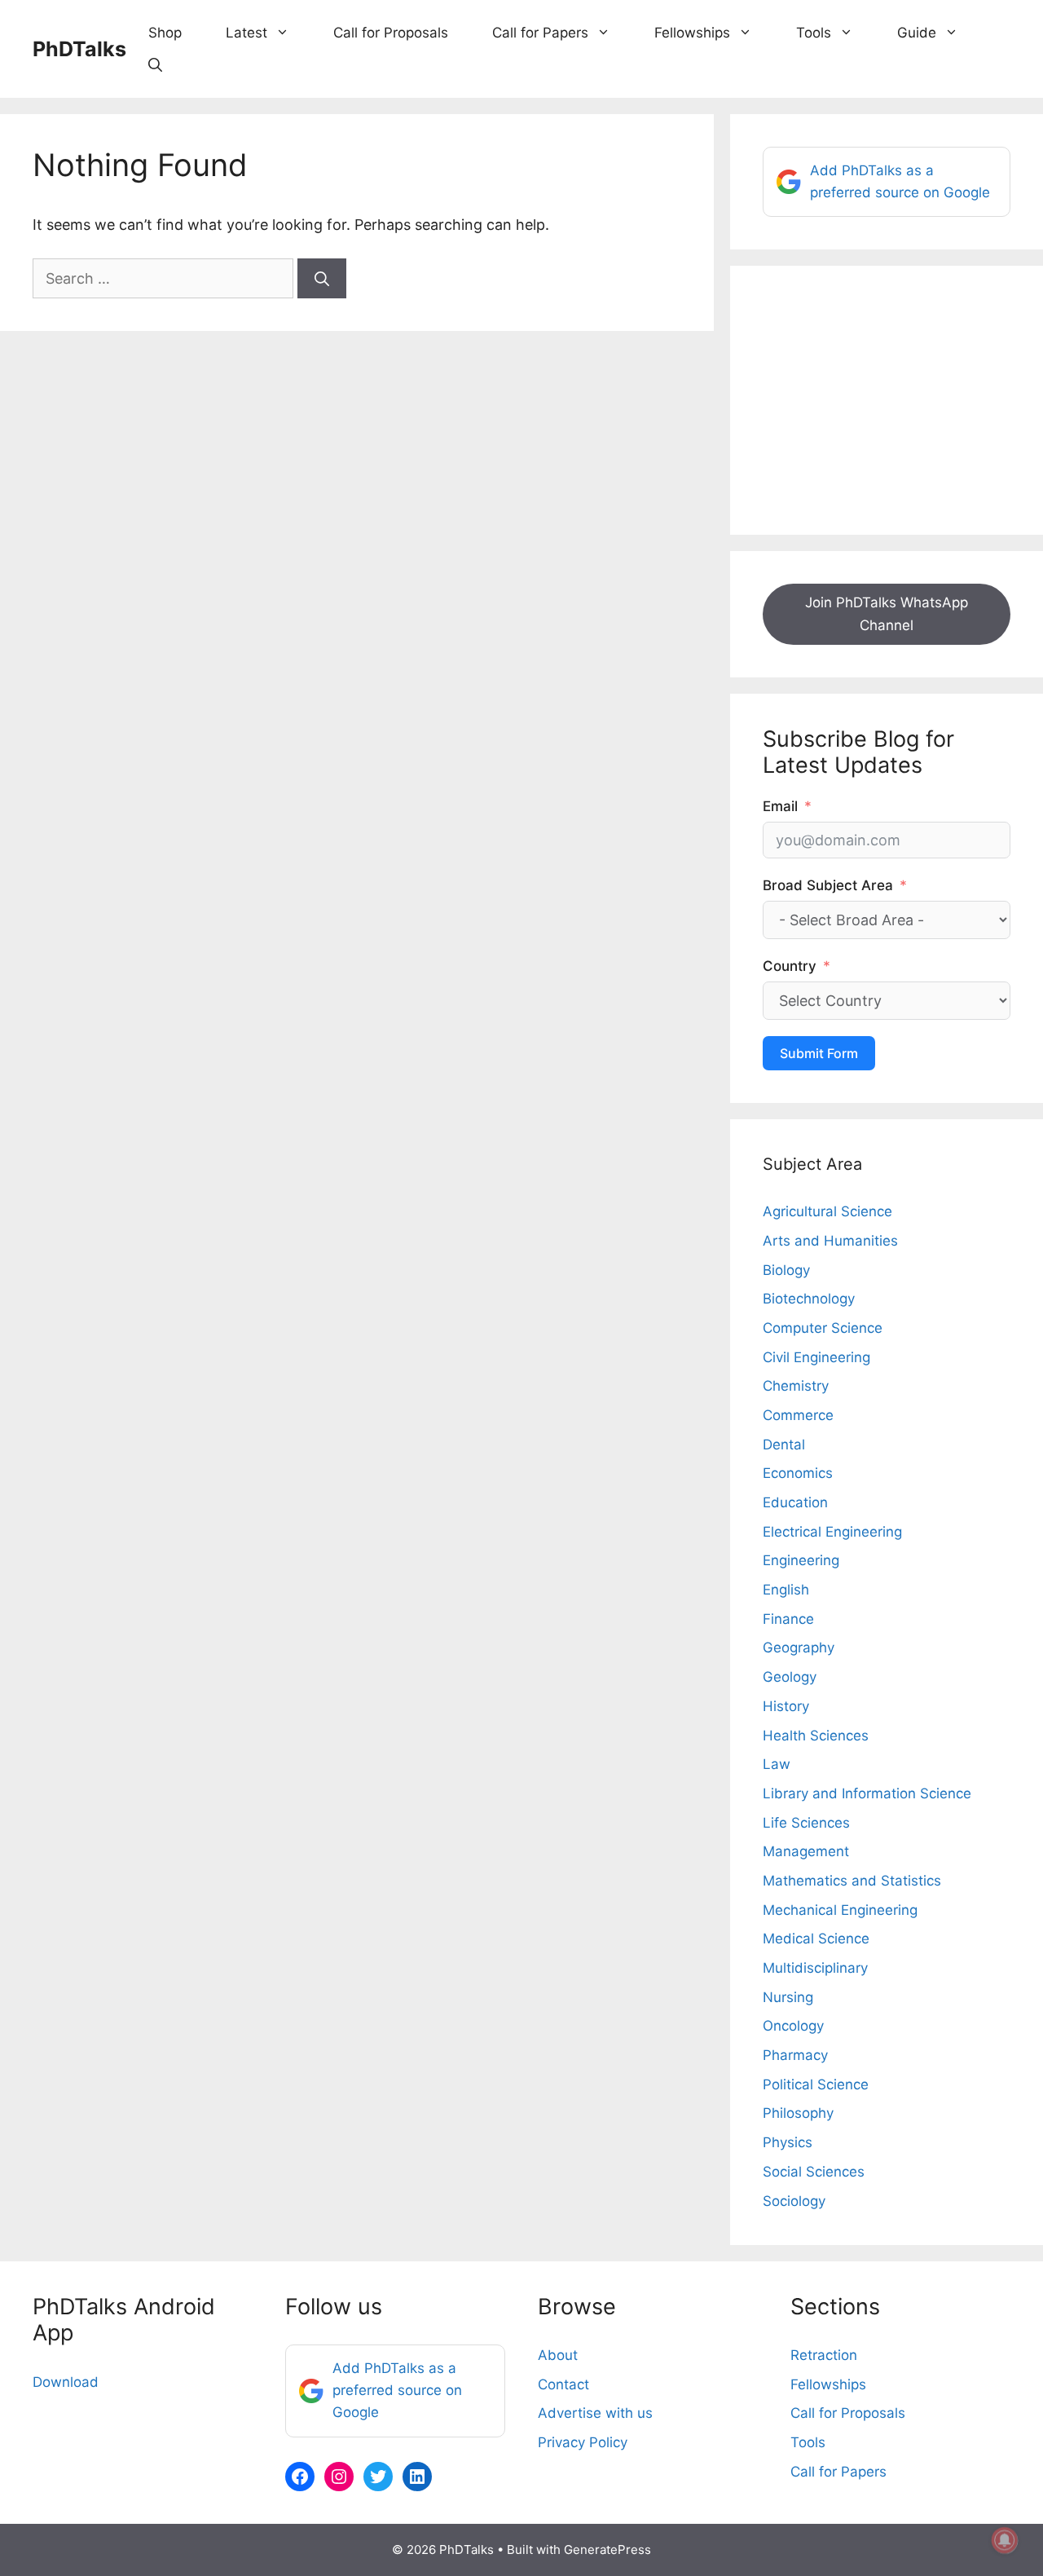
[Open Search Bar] (155, 65)
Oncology (793, 2026)
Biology (786, 1270)
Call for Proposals (391, 33)
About (558, 2355)
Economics (798, 1473)
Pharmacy (795, 2055)
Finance (788, 1619)
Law (777, 1764)
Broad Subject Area (828, 885)
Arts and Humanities (830, 1241)
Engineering (801, 1560)
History (786, 1706)
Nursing (788, 1997)
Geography (799, 1647)
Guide (917, 33)
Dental (784, 1445)
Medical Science (816, 1939)
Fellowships (692, 33)
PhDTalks (79, 49)
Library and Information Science (867, 1793)
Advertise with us (595, 2413)
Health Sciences (816, 1736)
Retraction (824, 2355)
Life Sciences (806, 1823)
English (786, 1590)
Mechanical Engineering (840, 1910)
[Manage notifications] (1005, 2540)
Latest (246, 33)
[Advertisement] (887, 400)
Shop (165, 33)
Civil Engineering (816, 1357)
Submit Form (819, 1053)
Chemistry (796, 1386)
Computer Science (823, 1328)
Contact (563, 2384)
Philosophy (798, 2113)
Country (790, 966)
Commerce (798, 1415)
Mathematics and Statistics (852, 1881)
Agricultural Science (827, 1211)
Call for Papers (540, 33)
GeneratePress (607, 2550)
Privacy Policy (583, 2442)
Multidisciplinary (815, 1968)
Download (66, 2382)
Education (795, 1502)
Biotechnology (809, 1299)
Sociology (794, 2201)
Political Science (816, 2084)
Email (780, 806)
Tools (814, 33)
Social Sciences (814, 2172)
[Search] (322, 278)
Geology (790, 1677)
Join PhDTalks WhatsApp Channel (887, 613)
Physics (788, 2142)
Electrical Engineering (832, 1532)
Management (806, 1851)
